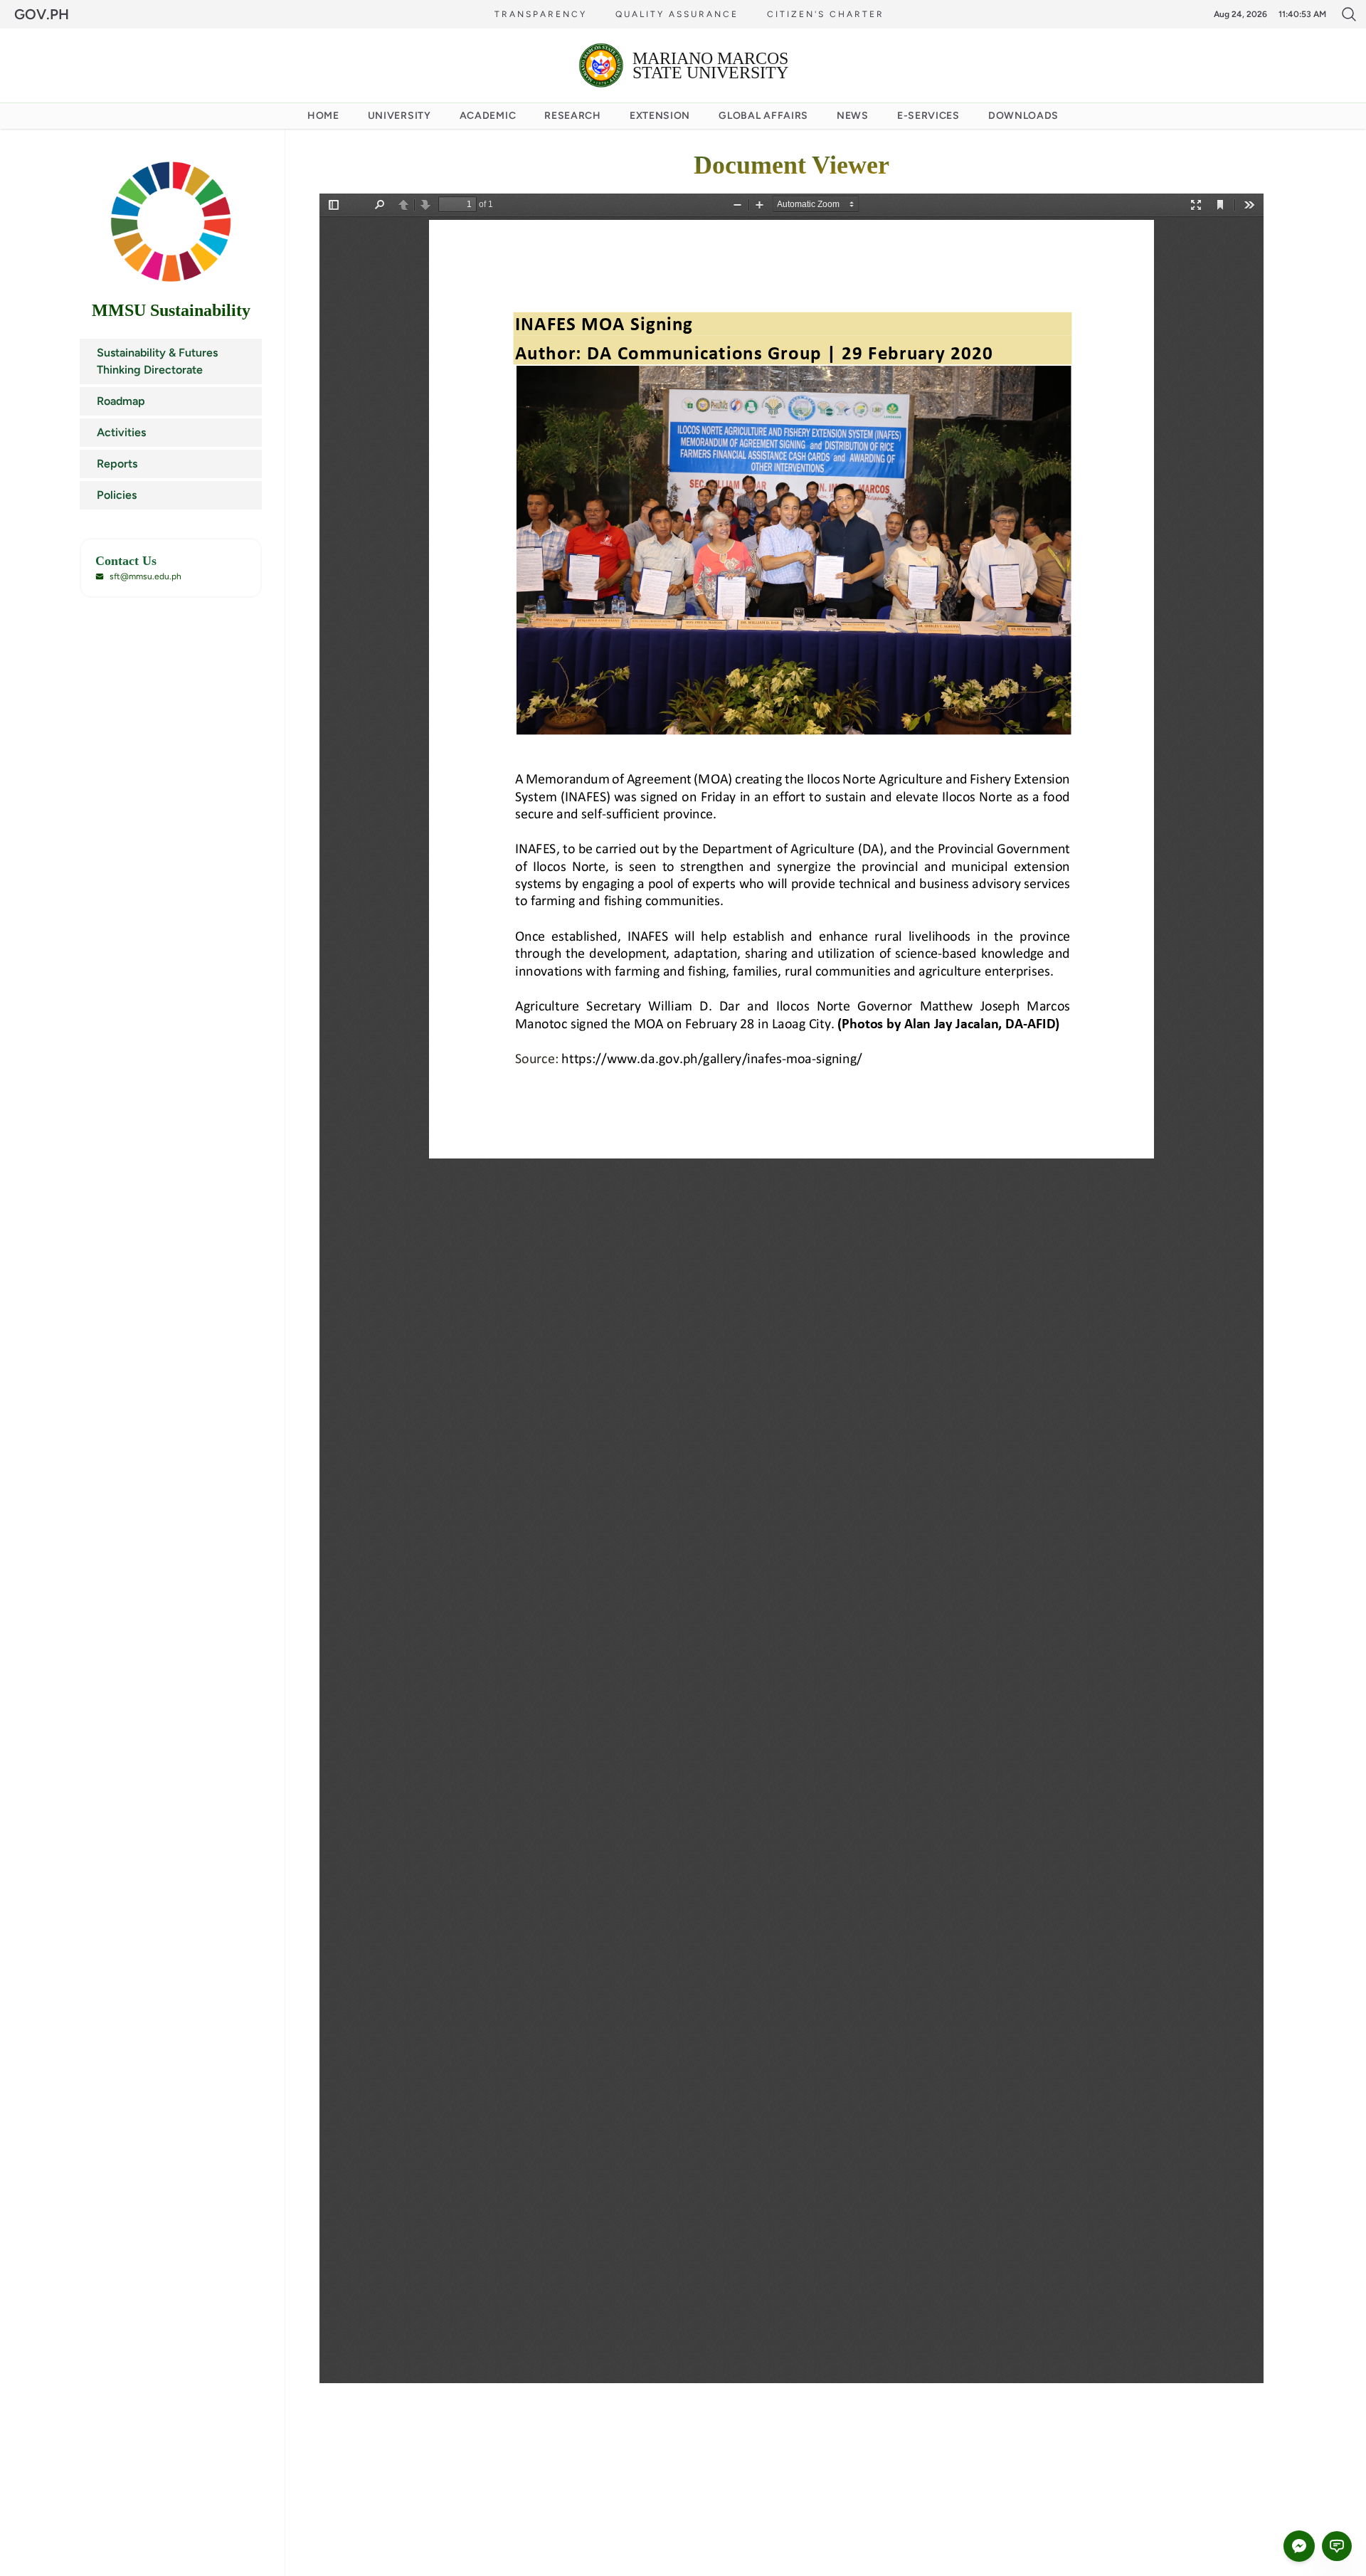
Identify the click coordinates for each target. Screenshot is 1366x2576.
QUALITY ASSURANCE (677, 14)
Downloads (1023, 116)
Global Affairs (763, 116)
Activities (121, 432)
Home (323, 116)
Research (573, 116)
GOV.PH (42, 14)
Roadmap (121, 401)
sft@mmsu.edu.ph (145, 576)
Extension (660, 116)
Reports (117, 464)
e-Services (928, 116)
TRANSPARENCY (541, 14)
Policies (117, 495)
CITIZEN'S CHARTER (826, 14)
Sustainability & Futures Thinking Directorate (157, 361)
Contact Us (126, 561)
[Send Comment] (1337, 2546)
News (853, 116)
